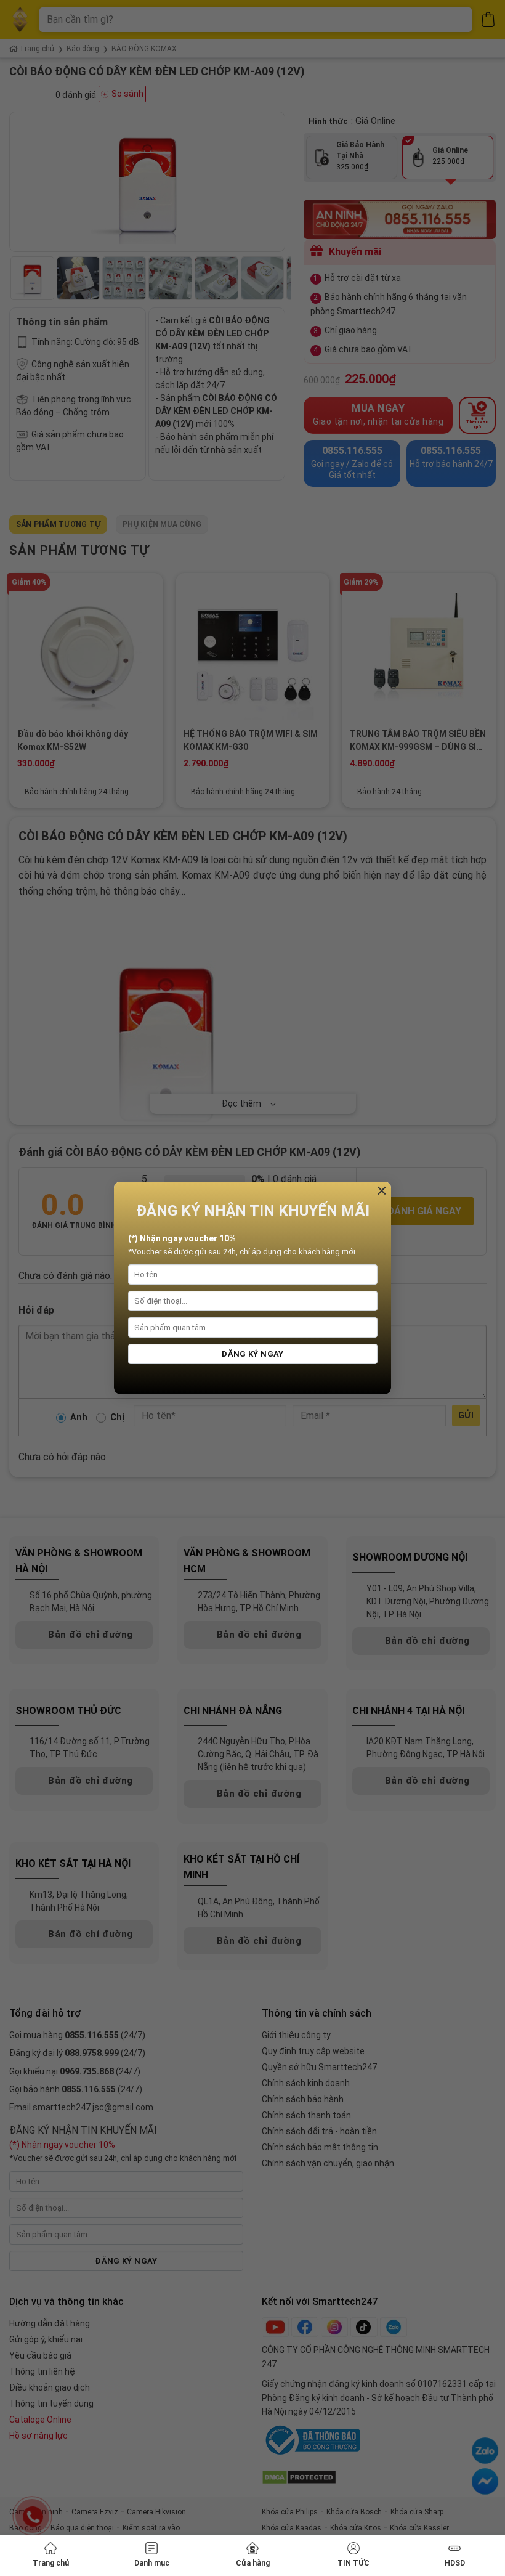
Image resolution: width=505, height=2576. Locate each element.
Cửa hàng (253, 2563)
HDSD (455, 2563)
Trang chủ (51, 2563)
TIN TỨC (353, 2563)
